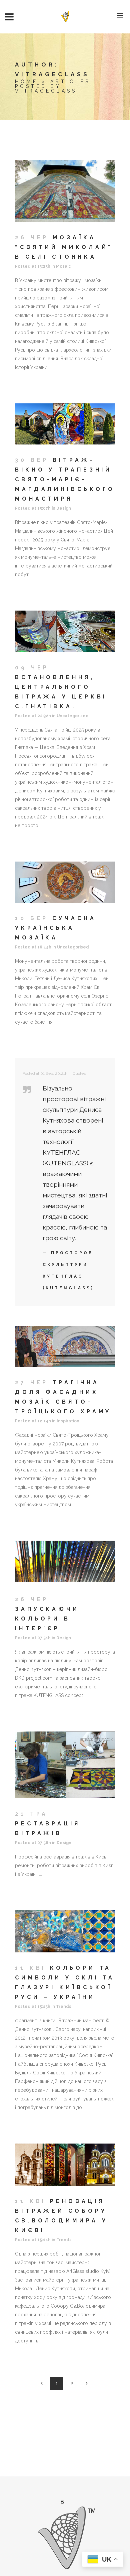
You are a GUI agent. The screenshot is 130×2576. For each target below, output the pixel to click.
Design (64, 508)
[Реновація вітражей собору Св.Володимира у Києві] (65, 2165)
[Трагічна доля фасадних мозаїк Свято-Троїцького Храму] (65, 1346)
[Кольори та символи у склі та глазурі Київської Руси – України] (65, 1931)
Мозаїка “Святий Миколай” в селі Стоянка (64, 247)
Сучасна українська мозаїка (56, 928)
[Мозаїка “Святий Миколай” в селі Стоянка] (65, 191)
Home (26, 82)
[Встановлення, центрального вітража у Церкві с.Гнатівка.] (65, 631)
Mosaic (63, 266)
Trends (64, 2007)
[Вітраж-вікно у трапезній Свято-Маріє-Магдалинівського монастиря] (65, 424)
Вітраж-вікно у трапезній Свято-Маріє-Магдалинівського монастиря (65, 479)
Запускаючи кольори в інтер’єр (47, 1619)
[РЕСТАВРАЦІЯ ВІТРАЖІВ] (65, 1765)
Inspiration (68, 1421)
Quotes (79, 1073)
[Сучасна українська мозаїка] (65, 882)
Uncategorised (73, 716)
